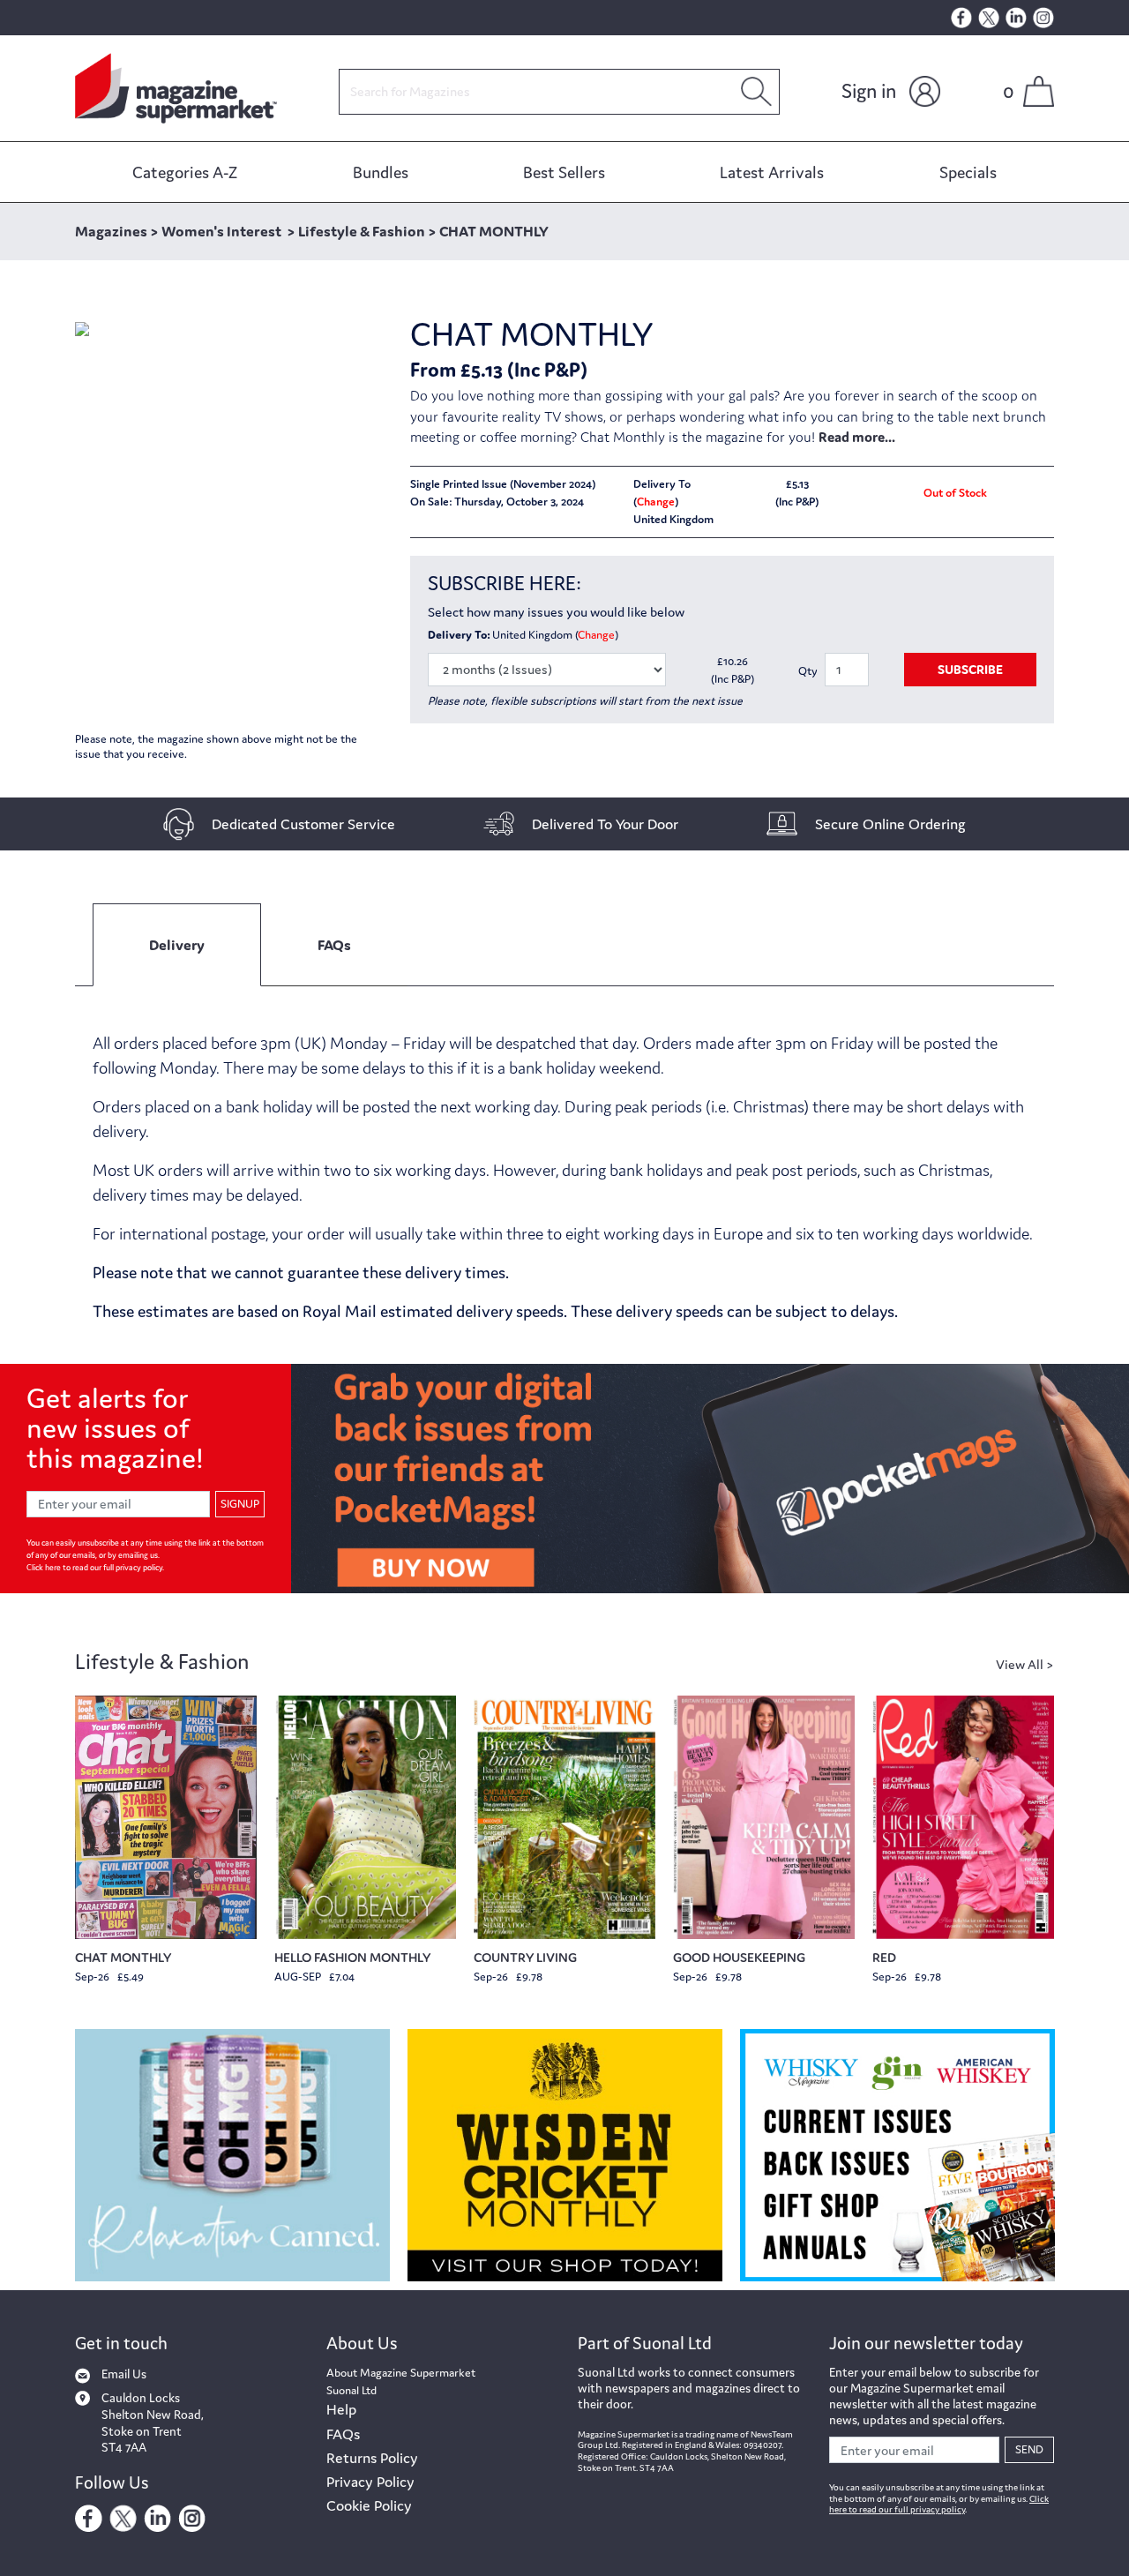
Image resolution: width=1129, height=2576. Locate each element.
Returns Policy (372, 2458)
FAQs (343, 2434)
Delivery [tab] (177, 945)
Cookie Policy (369, 2505)
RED (884, 1957)
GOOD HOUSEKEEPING (739, 1957)
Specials (968, 172)
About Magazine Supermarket (401, 2373)
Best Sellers (564, 172)
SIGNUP (240, 1504)
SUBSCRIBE (970, 669)
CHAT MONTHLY (123, 1957)
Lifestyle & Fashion (162, 1662)
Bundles (381, 172)
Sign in (869, 91)
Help (341, 2409)
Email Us (124, 2374)
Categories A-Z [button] (185, 172)
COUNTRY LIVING (525, 1957)
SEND (1029, 2449)
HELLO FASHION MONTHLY (352, 1957)
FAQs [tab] (334, 945)
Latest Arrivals (772, 172)
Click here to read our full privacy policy (94, 1568)
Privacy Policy (370, 2482)
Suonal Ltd (351, 2390)
